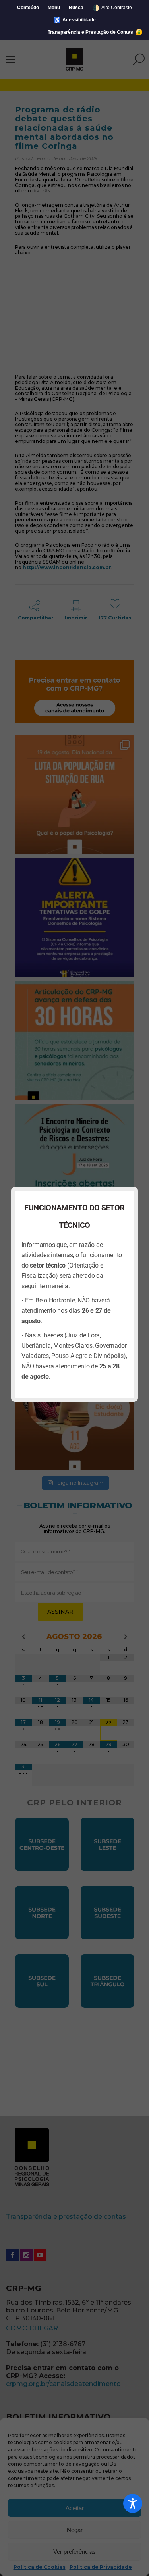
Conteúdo (28, 8)
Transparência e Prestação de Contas (91, 32)
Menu (54, 8)
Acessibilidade (74, 20)
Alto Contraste (112, 8)
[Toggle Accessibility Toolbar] (133, 2503)
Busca (76, 8)
